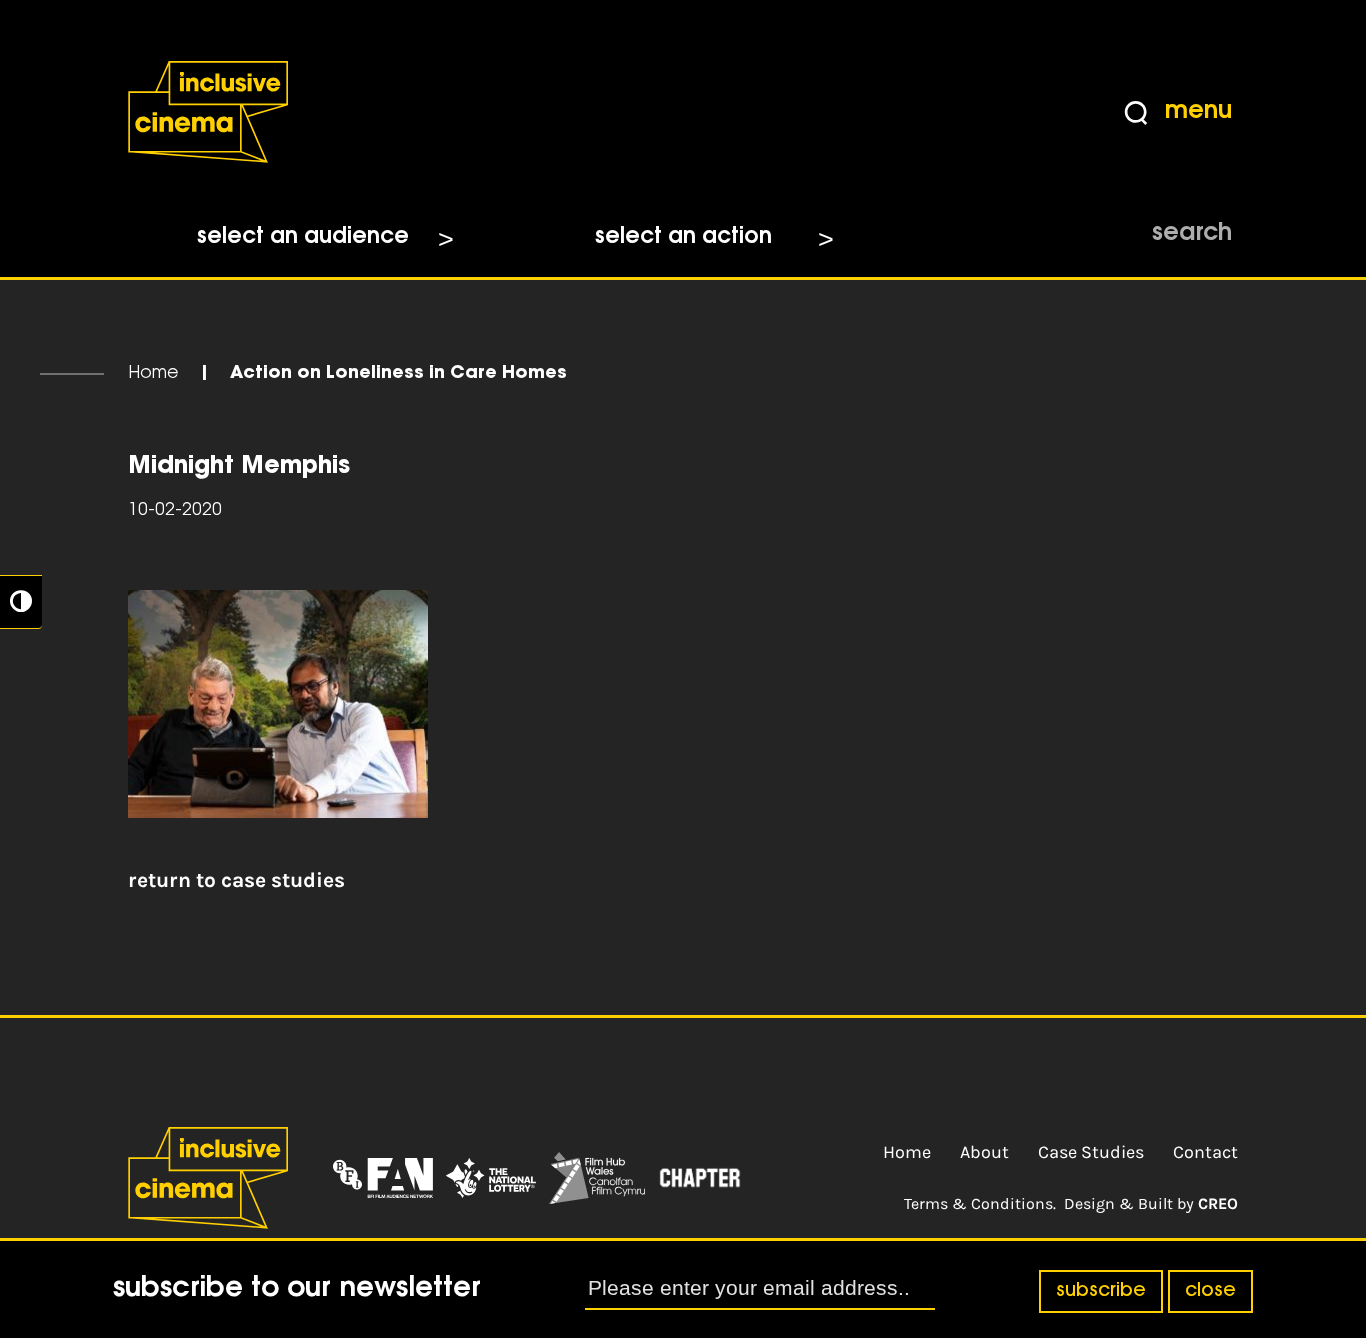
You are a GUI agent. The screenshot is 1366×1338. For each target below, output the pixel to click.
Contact (1205, 1152)
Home (153, 374)
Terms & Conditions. (980, 1203)
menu (1198, 112)
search (1192, 234)
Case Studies (1091, 1152)
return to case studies (236, 880)
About (984, 1152)
